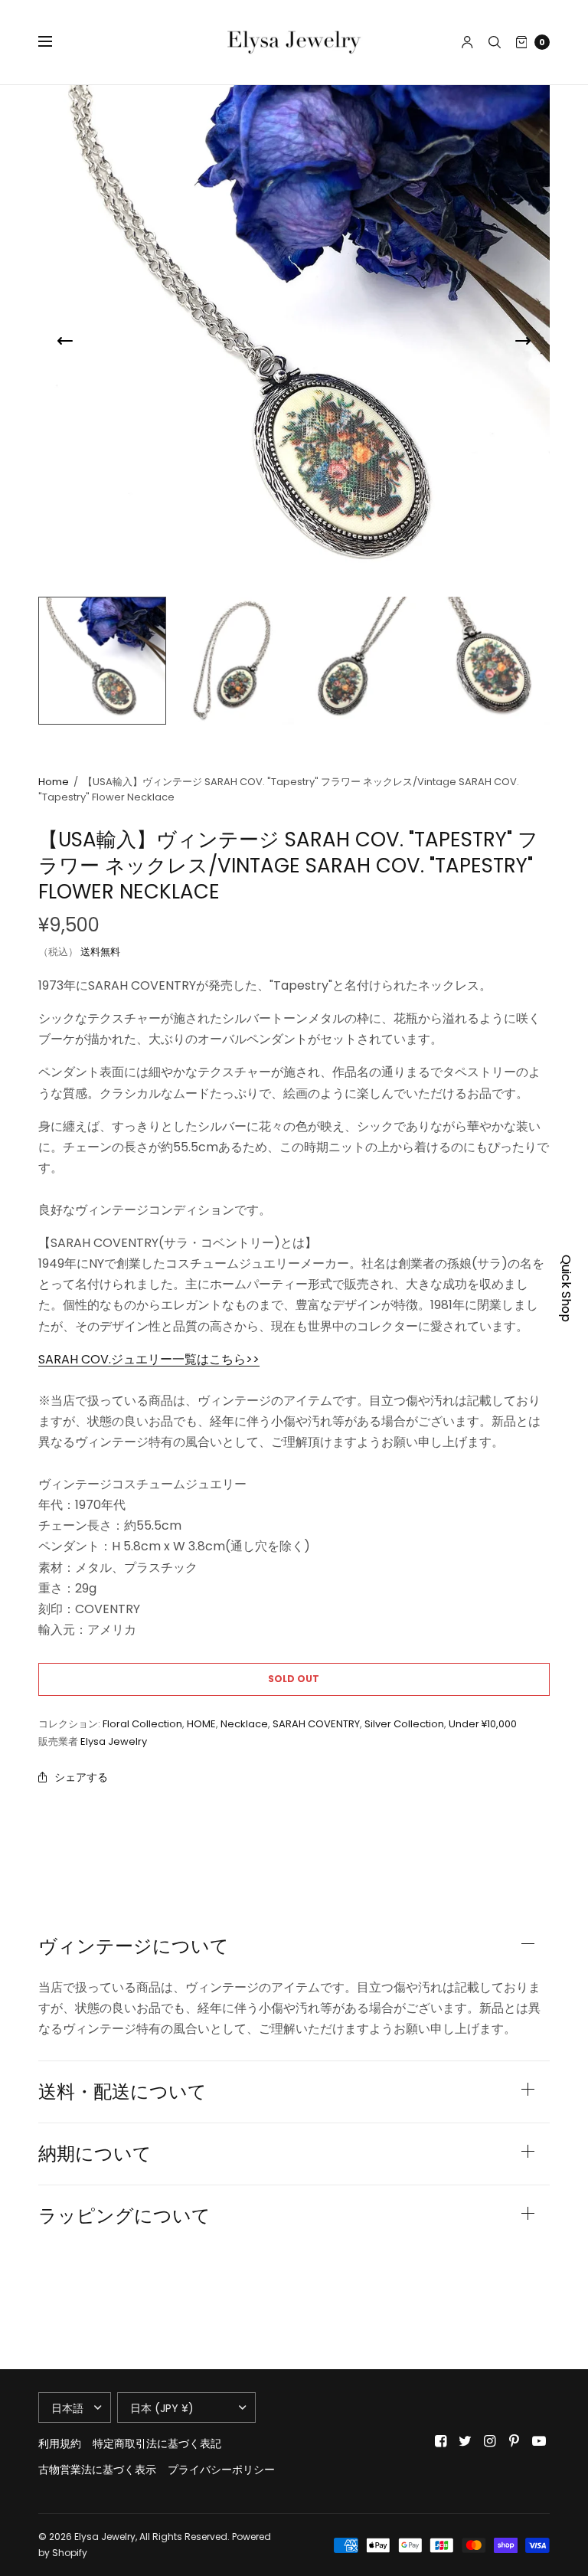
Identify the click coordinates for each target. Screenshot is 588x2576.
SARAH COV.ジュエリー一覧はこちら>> (149, 1359)
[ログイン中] (467, 42)
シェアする (81, 1777)
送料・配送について (122, 2092)
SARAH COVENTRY (316, 1724)
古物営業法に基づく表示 (97, 2470)
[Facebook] (441, 2441)
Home (54, 782)
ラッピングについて (124, 2216)
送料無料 (100, 952)
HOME (201, 1724)
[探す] (495, 42)
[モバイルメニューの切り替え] (55, 42)
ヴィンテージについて (134, 1946)
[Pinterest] (514, 2441)
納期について (95, 2154)
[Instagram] (490, 2441)
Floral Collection (142, 1724)
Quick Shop (566, 1288)
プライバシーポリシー (221, 2470)
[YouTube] (539, 2441)
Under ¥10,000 (483, 1724)
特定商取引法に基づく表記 (157, 2443)
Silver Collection (404, 1724)
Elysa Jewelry (114, 1741)
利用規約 (60, 2443)
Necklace (244, 1724)
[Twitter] (465, 2441)
